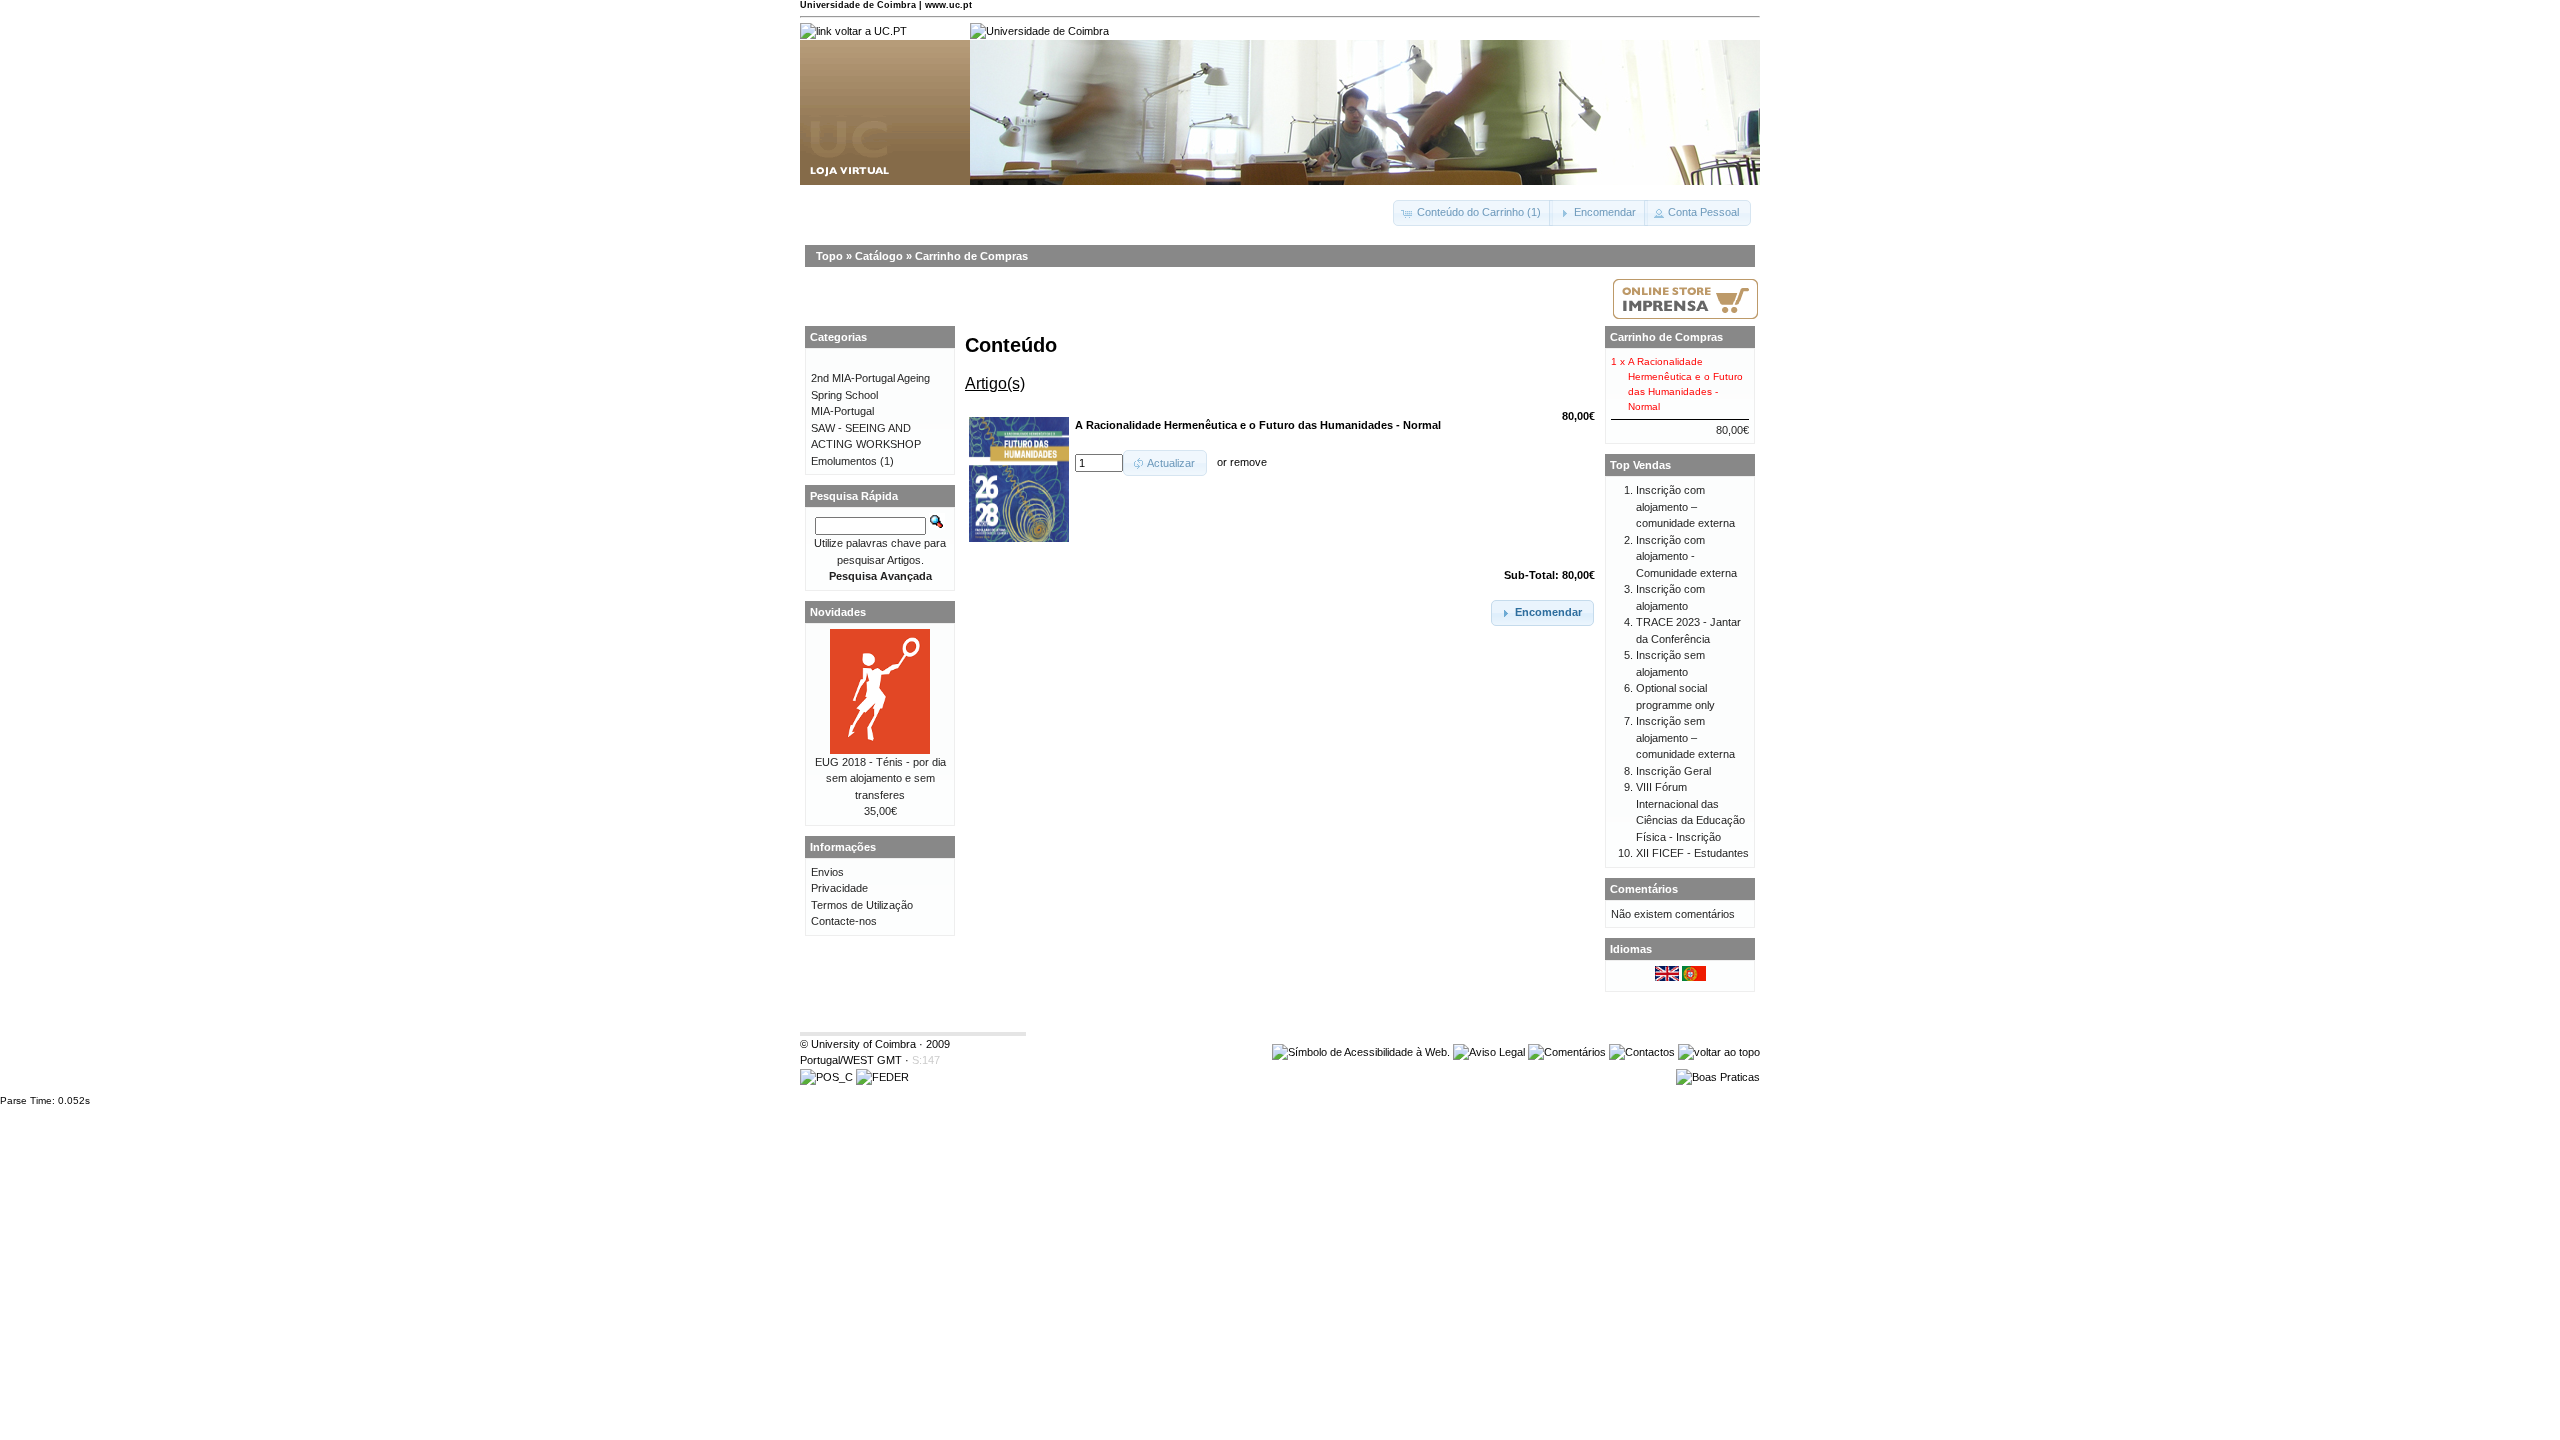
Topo (829, 256)
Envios (827, 872)
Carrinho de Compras (971, 256)
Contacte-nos (844, 921)
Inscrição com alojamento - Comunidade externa (1686, 556)
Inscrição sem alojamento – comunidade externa (1685, 737)
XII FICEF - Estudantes (1692, 853)
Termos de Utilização (862, 905)
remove (1248, 463)
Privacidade (839, 888)
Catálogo (879, 256)
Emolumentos (844, 461)
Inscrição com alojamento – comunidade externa (1685, 506)
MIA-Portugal (842, 411)
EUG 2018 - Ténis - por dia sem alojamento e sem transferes (880, 778)
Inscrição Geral (1673, 771)
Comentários (1644, 889)
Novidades (838, 612)
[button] (1473, 213)
